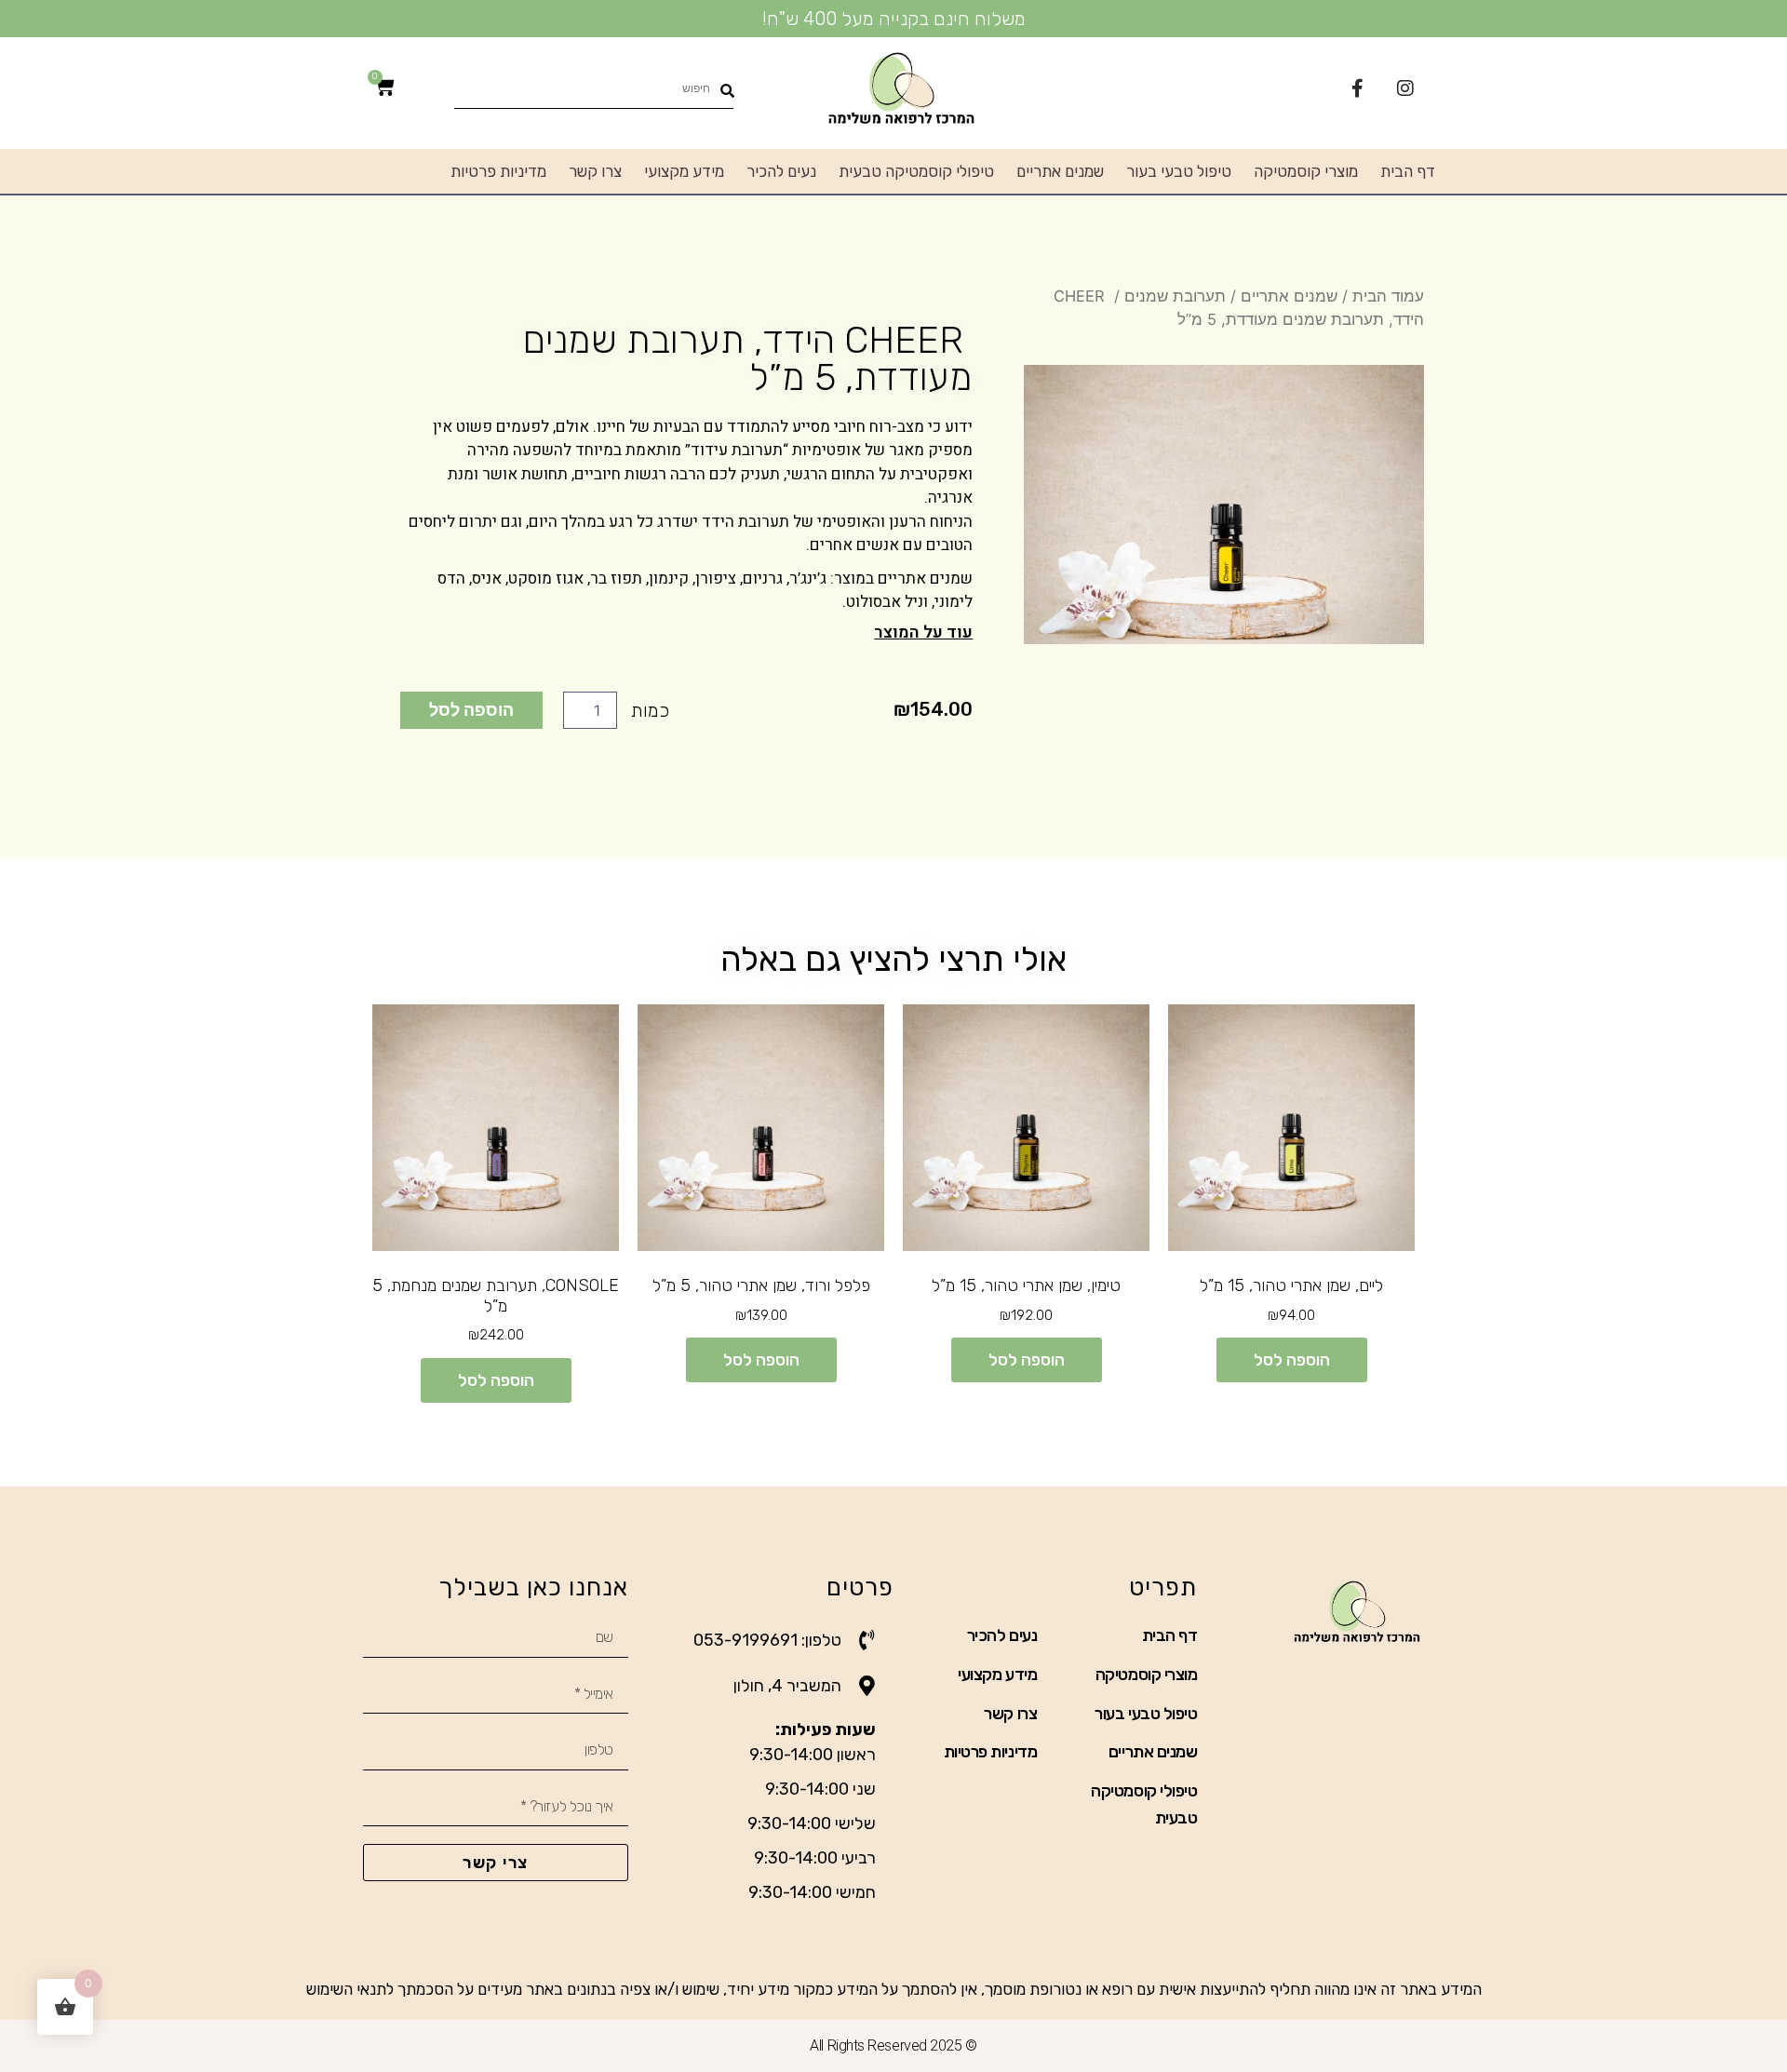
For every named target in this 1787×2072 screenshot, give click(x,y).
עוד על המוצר (923, 632)
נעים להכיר (781, 171)
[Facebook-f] (1357, 88)
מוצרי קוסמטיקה (1306, 171)
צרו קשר (595, 171)
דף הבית (1408, 171)
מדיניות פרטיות (498, 171)
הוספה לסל (471, 709)
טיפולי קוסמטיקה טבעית (916, 171)
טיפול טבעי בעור (1179, 171)
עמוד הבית (1388, 296)
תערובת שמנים (1175, 296)
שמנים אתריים (1060, 171)
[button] (686, 632)
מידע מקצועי (684, 171)
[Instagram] (1405, 88)
